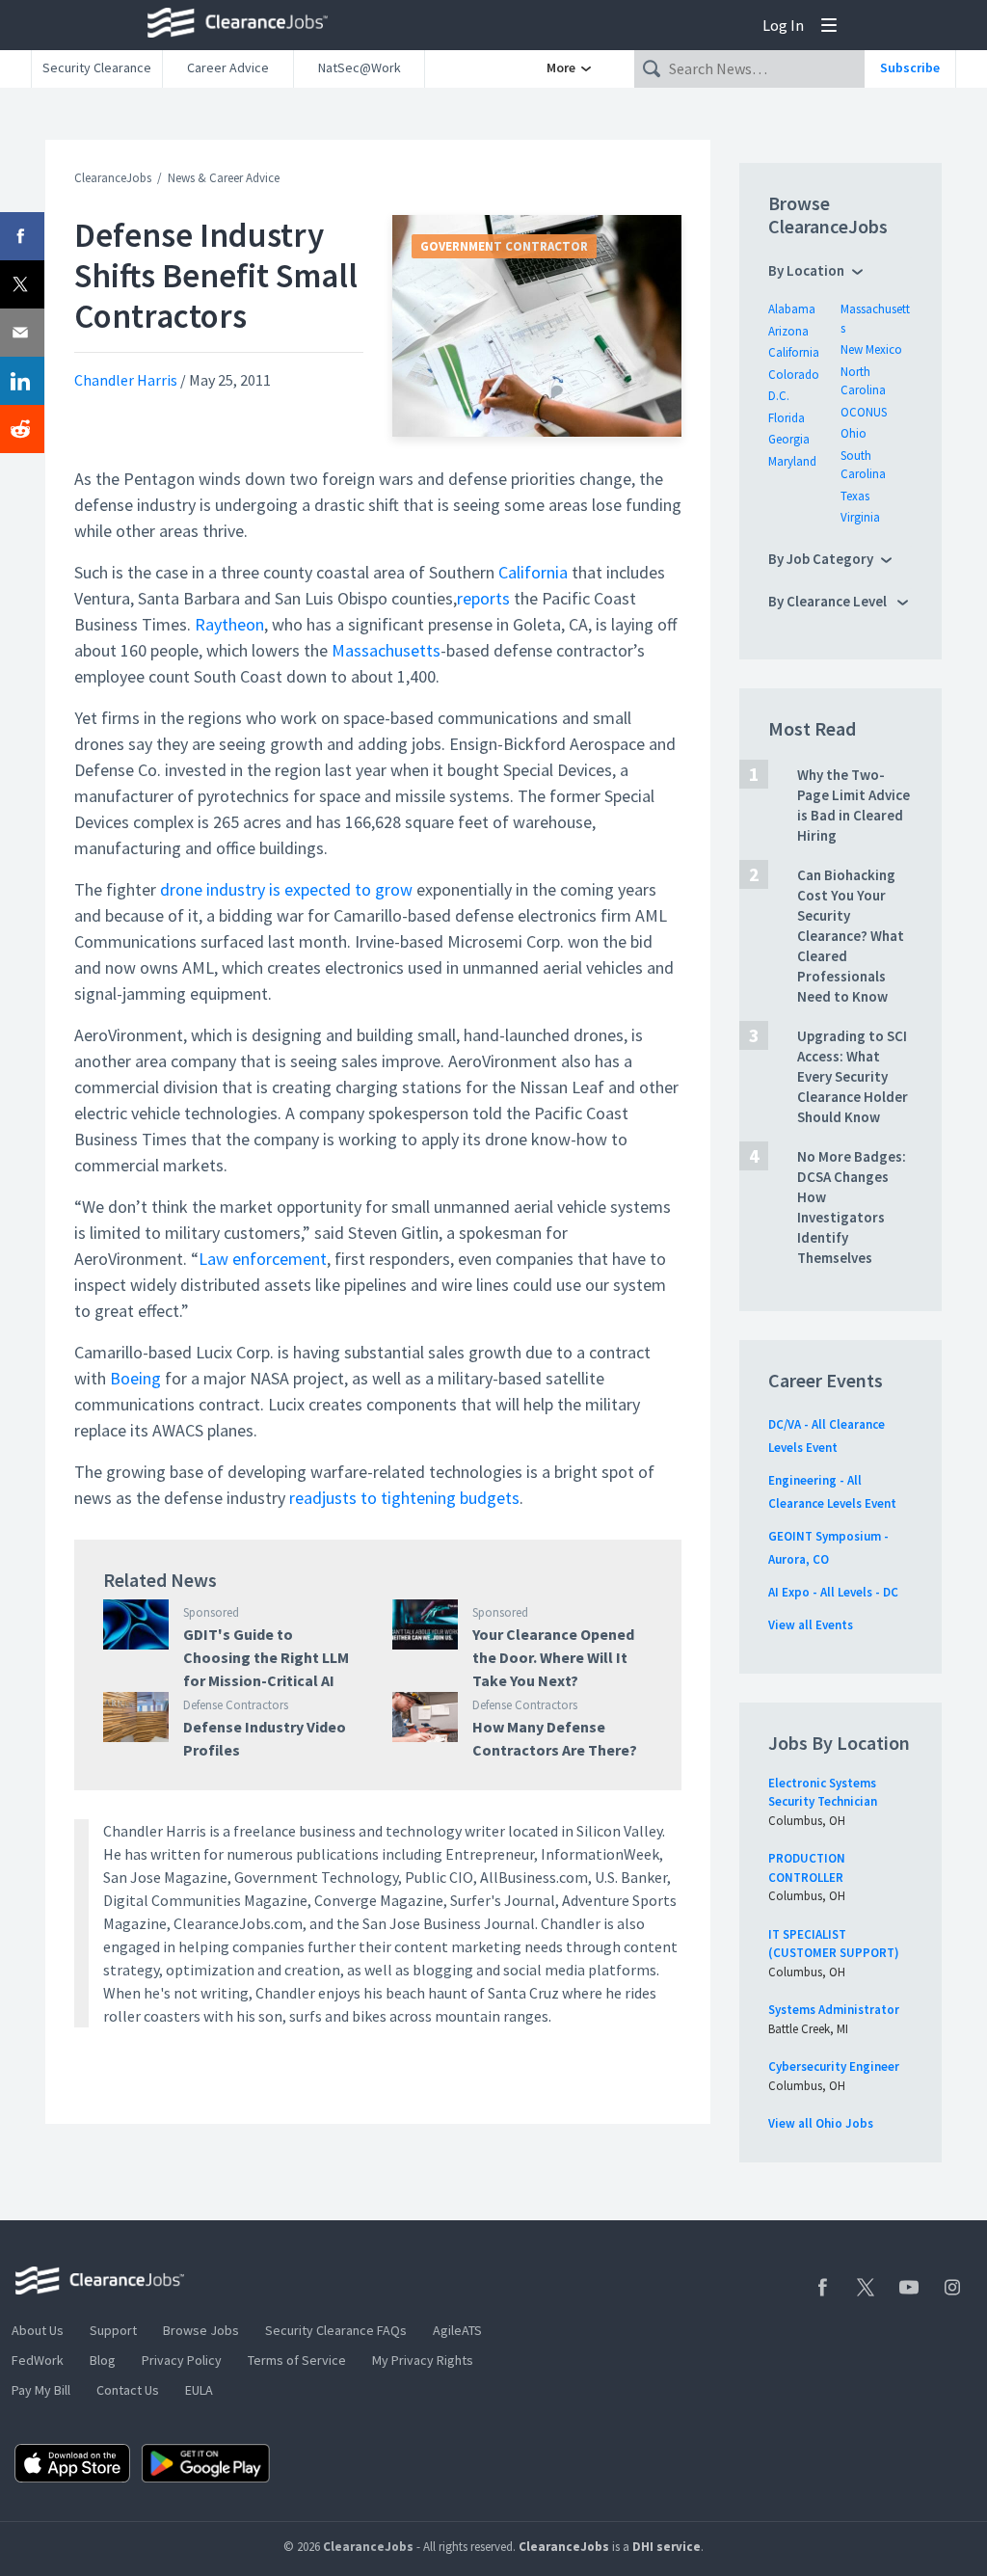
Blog (103, 2360)
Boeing (135, 1378)
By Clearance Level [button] (829, 601)
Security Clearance (97, 67)
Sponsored (211, 1612)
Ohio (854, 433)
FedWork (38, 2360)
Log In (783, 25)
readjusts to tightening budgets (404, 1498)
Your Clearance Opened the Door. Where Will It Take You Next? (553, 1657)
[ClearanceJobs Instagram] (952, 2287)
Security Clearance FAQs (336, 2330)
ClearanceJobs (113, 178)
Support (113, 2330)
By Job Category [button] (821, 559)
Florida (787, 418)
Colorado (794, 375)
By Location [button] (806, 270)
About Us (38, 2330)
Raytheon (229, 624)
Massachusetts (386, 650)
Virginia (860, 517)
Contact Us (128, 2390)
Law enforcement (263, 1259)
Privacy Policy (182, 2360)
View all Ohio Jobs (821, 2123)
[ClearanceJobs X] (866, 2287)
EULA (199, 2390)
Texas (855, 496)
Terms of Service (297, 2360)
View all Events (811, 1625)
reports (483, 598)
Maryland (792, 461)
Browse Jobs (201, 2330)
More (562, 67)
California (533, 572)
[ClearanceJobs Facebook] (822, 2287)
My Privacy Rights (423, 2360)
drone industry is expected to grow (286, 889)
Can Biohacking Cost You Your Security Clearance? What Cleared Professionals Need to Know (851, 936)
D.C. (779, 396)
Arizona (788, 331)
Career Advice (228, 67)
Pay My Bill (41, 2390)
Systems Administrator (834, 2010)
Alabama (792, 309)
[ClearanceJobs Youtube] (909, 2287)
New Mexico (871, 349)
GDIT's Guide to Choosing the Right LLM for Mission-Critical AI (266, 1657)
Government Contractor (504, 246)
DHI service (667, 2547)
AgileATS (457, 2330)
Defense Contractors (236, 1705)
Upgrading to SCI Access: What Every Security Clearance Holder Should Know (853, 1076)
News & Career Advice (224, 178)
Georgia (789, 439)
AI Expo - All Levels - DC (833, 1592)
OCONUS (864, 412)
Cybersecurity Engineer (834, 2066)
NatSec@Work (360, 67)
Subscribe (910, 67)
